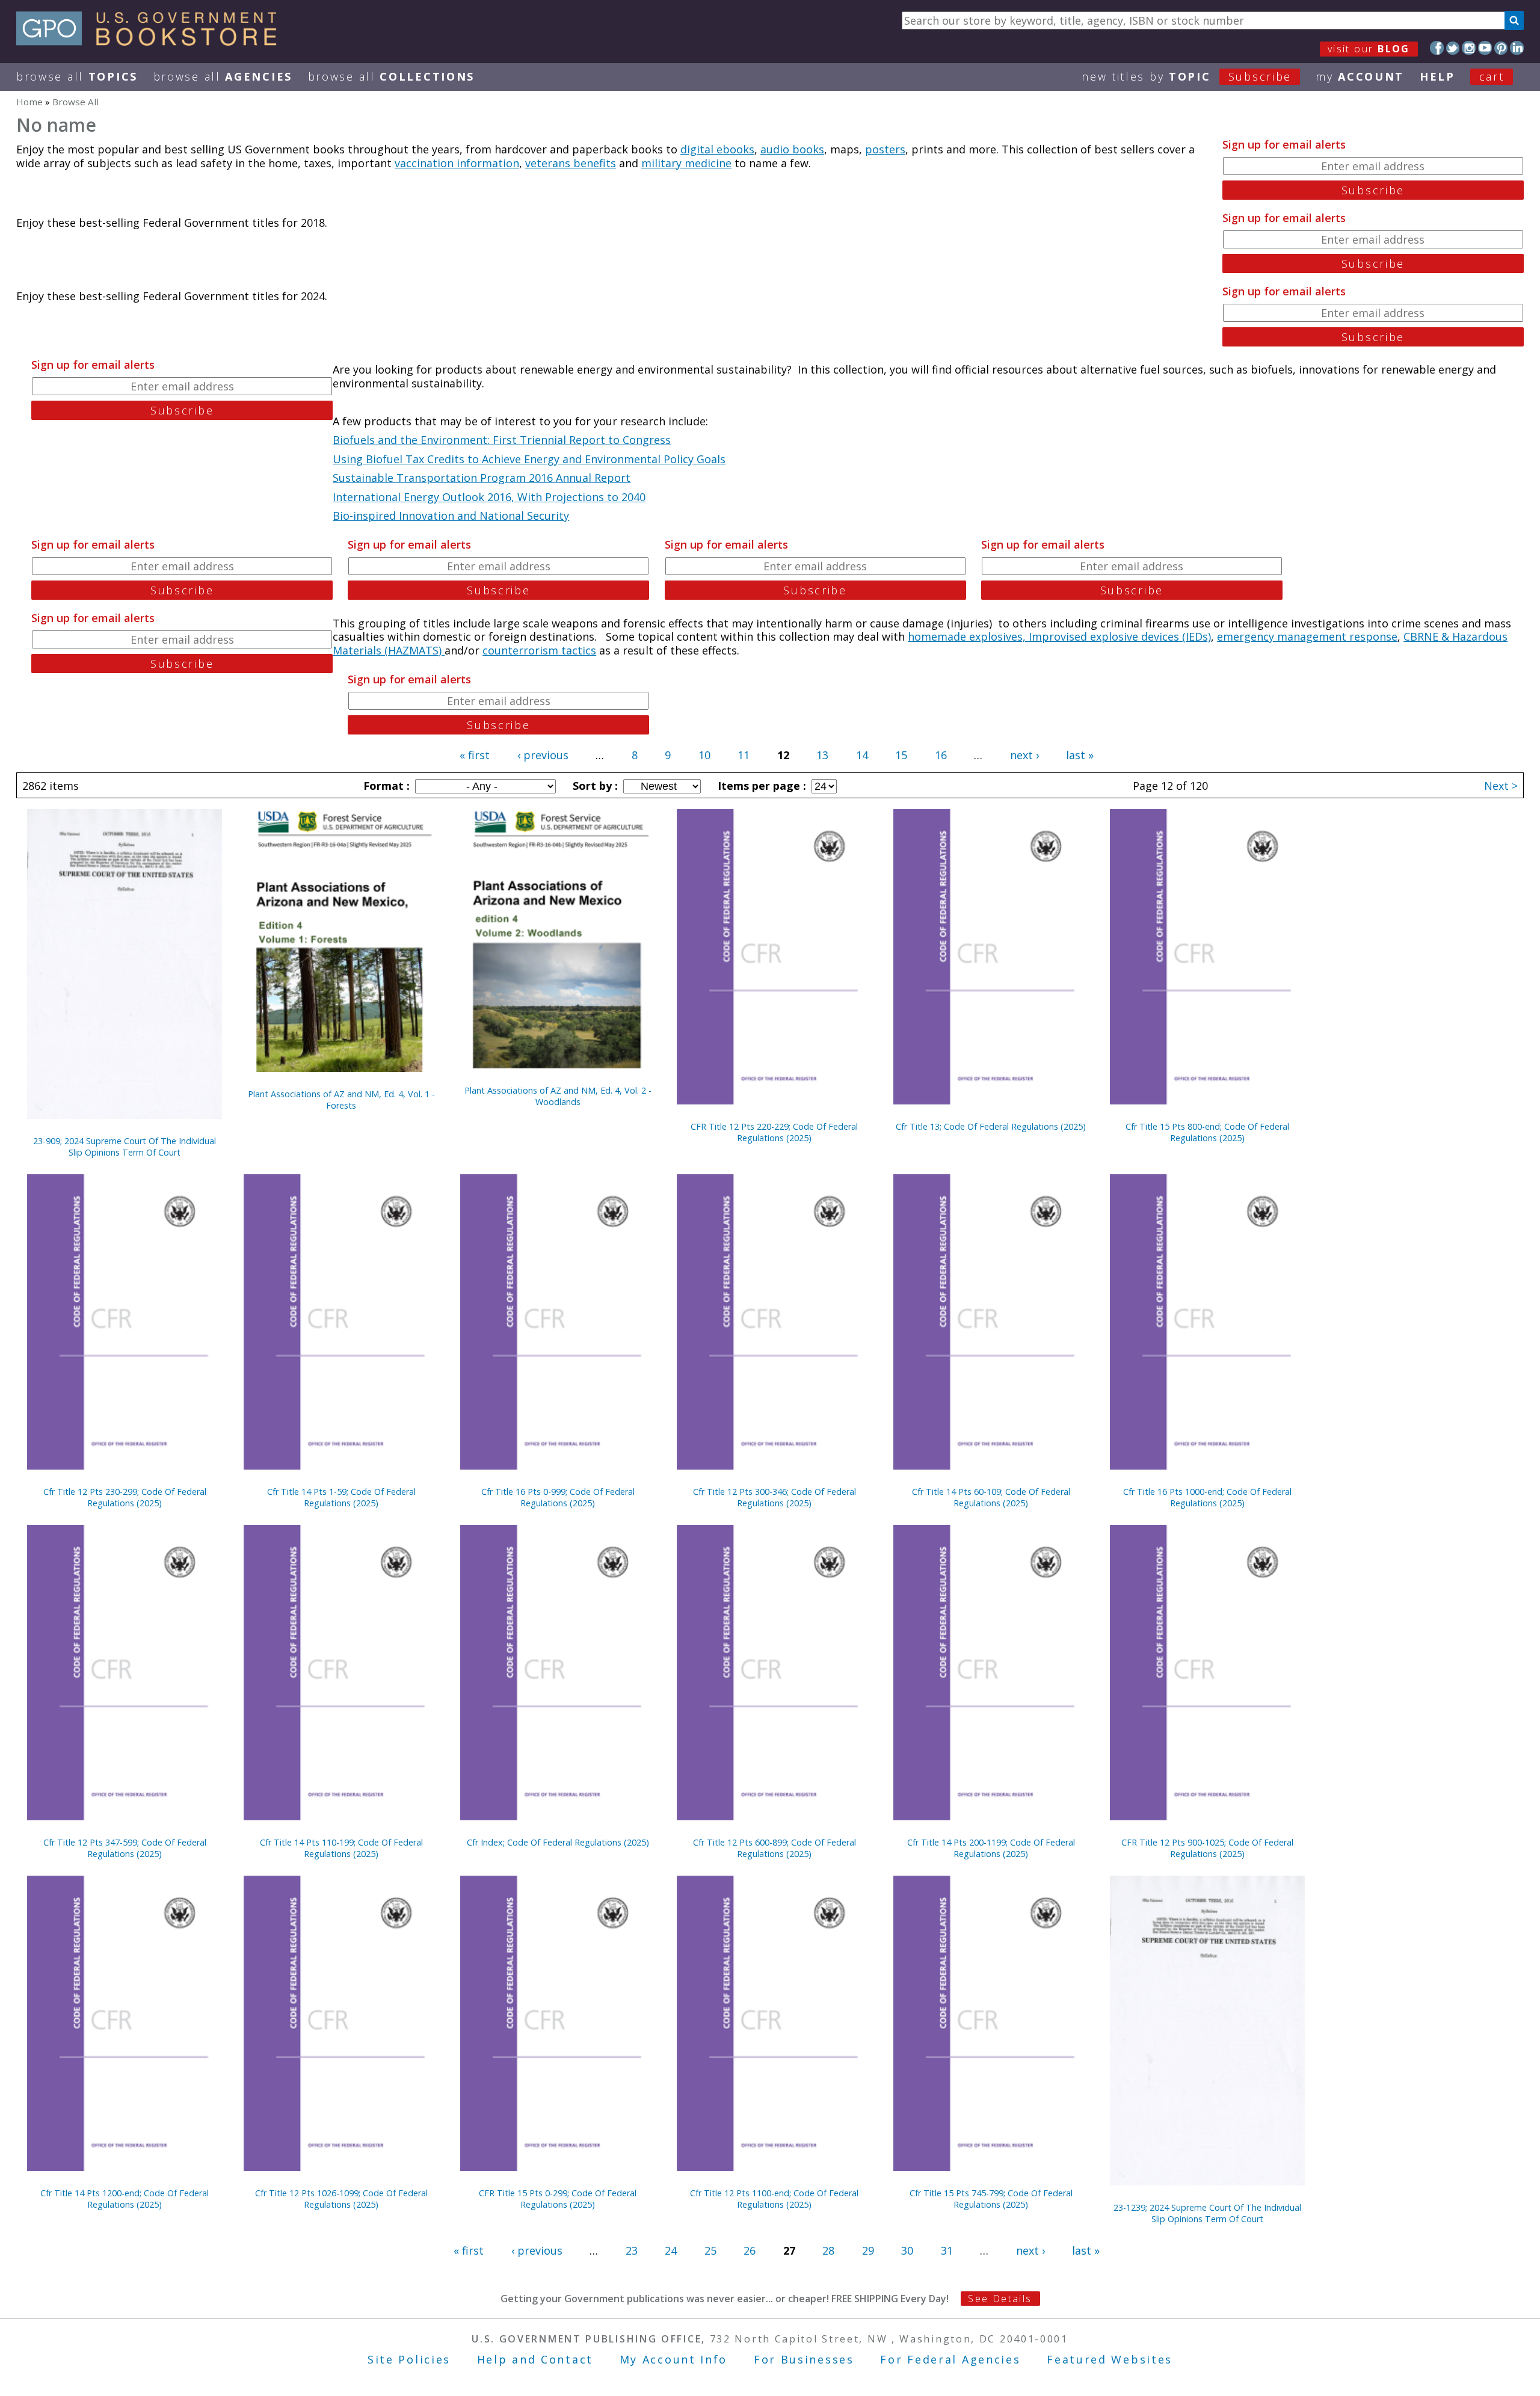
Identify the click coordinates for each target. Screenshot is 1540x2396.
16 (941, 755)
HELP (1437, 76)
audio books (792, 149)
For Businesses (804, 2359)
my (1360, 76)
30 (907, 2250)
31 (947, 2250)
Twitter (1453, 48)
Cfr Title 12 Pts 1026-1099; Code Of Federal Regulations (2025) (341, 2199)
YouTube (1485, 48)
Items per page (760, 786)
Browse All (77, 76)
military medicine (686, 163)
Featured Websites (1110, 2359)
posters (885, 149)
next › (1024, 755)
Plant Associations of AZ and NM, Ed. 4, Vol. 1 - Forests (341, 1100)
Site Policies (409, 2359)
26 (750, 2250)
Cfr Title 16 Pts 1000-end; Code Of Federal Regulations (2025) (1207, 1497)
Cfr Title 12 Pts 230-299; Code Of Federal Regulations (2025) (125, 1497)
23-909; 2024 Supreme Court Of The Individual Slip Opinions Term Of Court (125, 1147)
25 (710, 2250)
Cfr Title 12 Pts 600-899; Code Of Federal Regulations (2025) (775, 1848)
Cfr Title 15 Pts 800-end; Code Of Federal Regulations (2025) (1207, 1132)
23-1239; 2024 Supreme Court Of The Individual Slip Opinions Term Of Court (1207, 2213)
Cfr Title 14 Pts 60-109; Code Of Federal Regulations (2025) (991, 1497)
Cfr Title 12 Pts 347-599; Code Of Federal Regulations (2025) (125, 1848)
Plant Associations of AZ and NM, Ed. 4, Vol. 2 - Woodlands (558, 1096)
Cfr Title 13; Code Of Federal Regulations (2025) (991, 1126)
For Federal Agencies (950, 2359)
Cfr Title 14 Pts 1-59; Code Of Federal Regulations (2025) (341, 1497)
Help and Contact (535, 2359)
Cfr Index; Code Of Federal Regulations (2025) (558, 1842)
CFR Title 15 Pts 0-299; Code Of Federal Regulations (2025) (558, 2199)
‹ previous (543, 755)
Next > (1501, 786)
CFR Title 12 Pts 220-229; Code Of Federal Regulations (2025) (774, 1132)
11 (744, 755)
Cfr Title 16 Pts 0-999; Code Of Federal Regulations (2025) (558, 1497)
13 (822, 755)
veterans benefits (571, 163)
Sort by (594, 786)
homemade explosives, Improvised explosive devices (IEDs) (1059, 636)
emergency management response (1307, 636)
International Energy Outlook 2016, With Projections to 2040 (489, 497)
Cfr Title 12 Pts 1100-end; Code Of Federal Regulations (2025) (774, 2199)
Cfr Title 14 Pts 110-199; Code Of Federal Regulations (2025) (341, 1848)
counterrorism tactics (539, 650)
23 (632, 2250)
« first (475, 755)
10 (704, 755)
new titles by (1187, 76)
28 (828, 2250)
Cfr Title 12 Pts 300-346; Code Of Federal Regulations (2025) (775, 1497)
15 (901, 755)
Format (385, 786)
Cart (1492, 76)
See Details (1000, 2299)
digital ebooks (717, 149)
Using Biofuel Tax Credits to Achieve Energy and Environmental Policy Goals (529, 459)
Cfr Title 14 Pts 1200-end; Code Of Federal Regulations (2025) (125, 2199)
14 (862, 755)
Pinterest (1501, 48)
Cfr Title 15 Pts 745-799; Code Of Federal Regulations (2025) (991, 2199)
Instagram (1469, 48)
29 (868, 2250)
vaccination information (457, 163)
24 (671, 2250)
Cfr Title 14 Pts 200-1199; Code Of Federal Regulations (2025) (991, 1848)
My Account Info (674, 2359)
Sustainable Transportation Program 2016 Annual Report (482, 478)
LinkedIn (1517, 48)
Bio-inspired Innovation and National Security (451, 516)
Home (29, 102)
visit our (1369, 49)
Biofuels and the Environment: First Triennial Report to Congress (502, 440)
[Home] (152, 42)
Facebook (1437, 48)
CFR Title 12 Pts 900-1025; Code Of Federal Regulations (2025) (1207, 1848)
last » (1080, 755)
